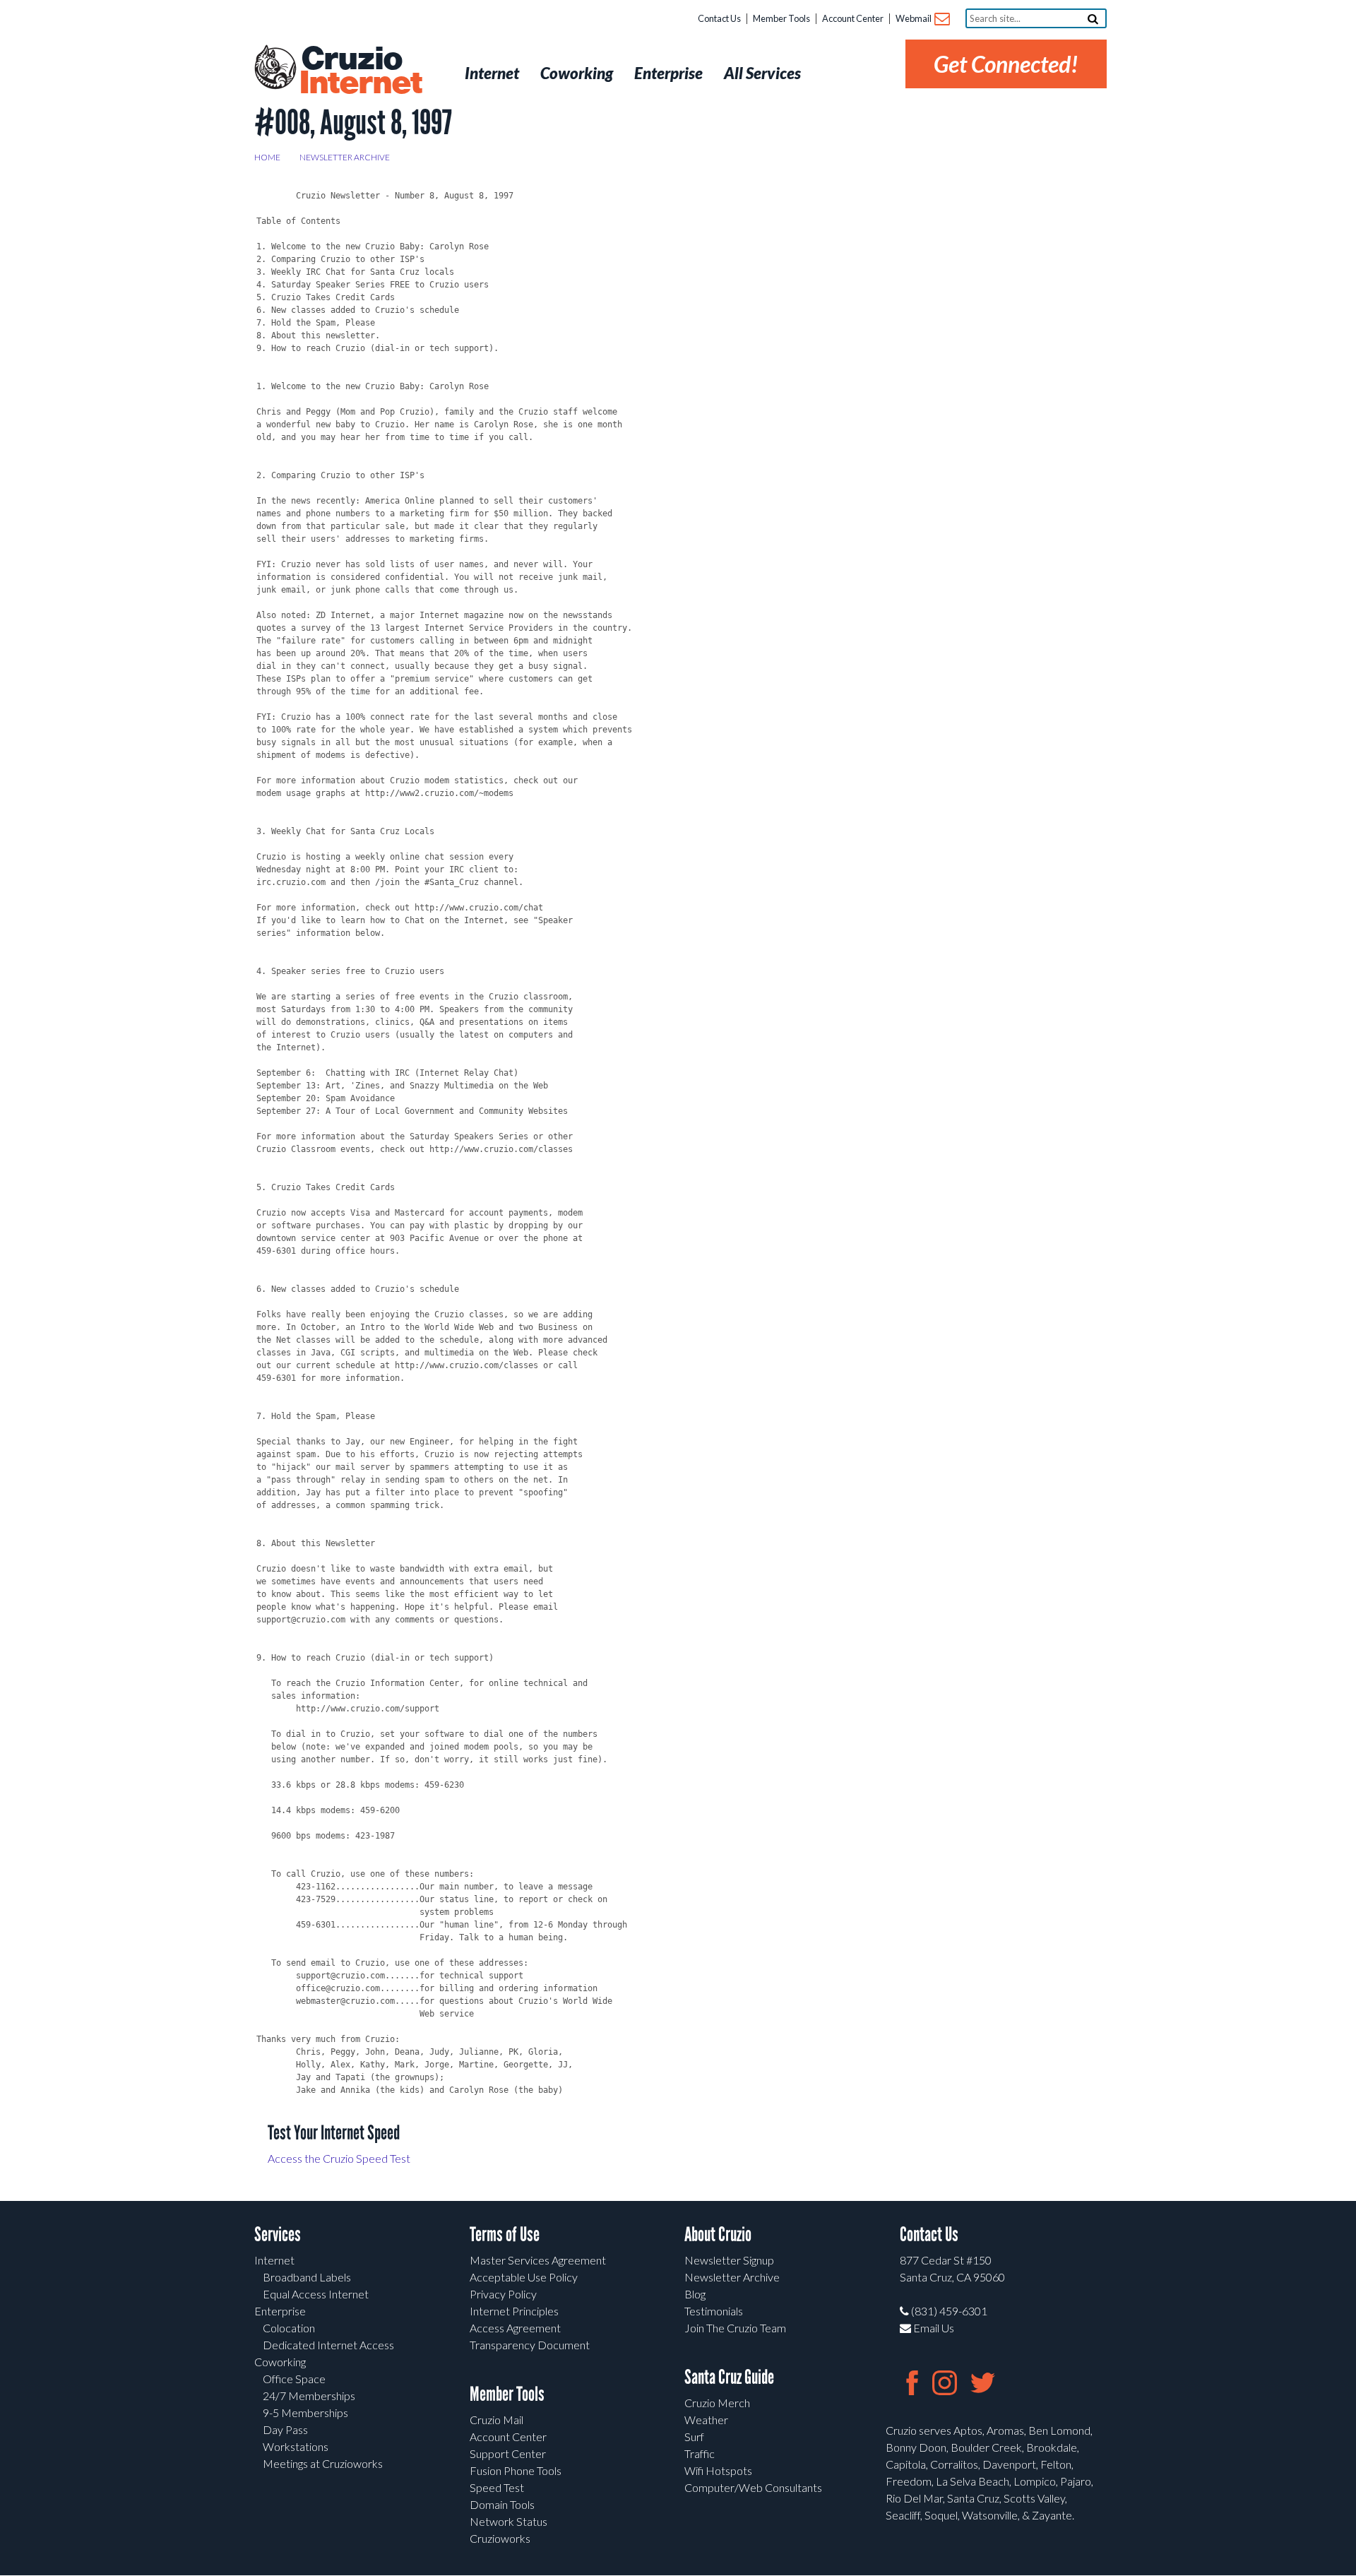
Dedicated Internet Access (328, 2345)
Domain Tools (502, 2504)
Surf (694, 2436)
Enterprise (280, 2311)
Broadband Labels (307, 2277)
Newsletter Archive (345, 157)
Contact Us (719, 18)
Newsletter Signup (729, 2260)
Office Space (294, 2379)
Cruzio (360, 71)
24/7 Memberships (309, 2396)
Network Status (509, 2521)
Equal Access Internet (316, 2294)
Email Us (933, 2328)
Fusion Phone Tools (516, 2470)
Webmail (914, 18)
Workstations (296, 2446)
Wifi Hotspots (718, 2470)
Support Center (508, 2453)
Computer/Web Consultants (753, 2487)
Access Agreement (515, 2328)
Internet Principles (514, 2311)
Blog (695, 2294)
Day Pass (285, 2429)
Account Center (853, 18)
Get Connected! (1006, 64)
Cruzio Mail (496, 2420)
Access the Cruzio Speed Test (339, 2158)
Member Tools (781, 18)
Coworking (280, 2362)
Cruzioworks (500, 2538)
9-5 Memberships (305, 2412)
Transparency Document (530, 2345)
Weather (706, 2420)
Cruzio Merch (717, 2403)
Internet (274, 2260)
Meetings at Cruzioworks (323, 2463)
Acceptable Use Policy (524, 2277)
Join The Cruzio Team (735, 2328)
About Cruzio (718, 2234)
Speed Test (497, 2487)
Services (278, 2234)
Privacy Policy (503, 2294)
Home (267, 157)
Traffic (700, 2453)
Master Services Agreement (538, 2260)
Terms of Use (505, 2234)
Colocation (289, 2328)
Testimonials (714, 2311)
